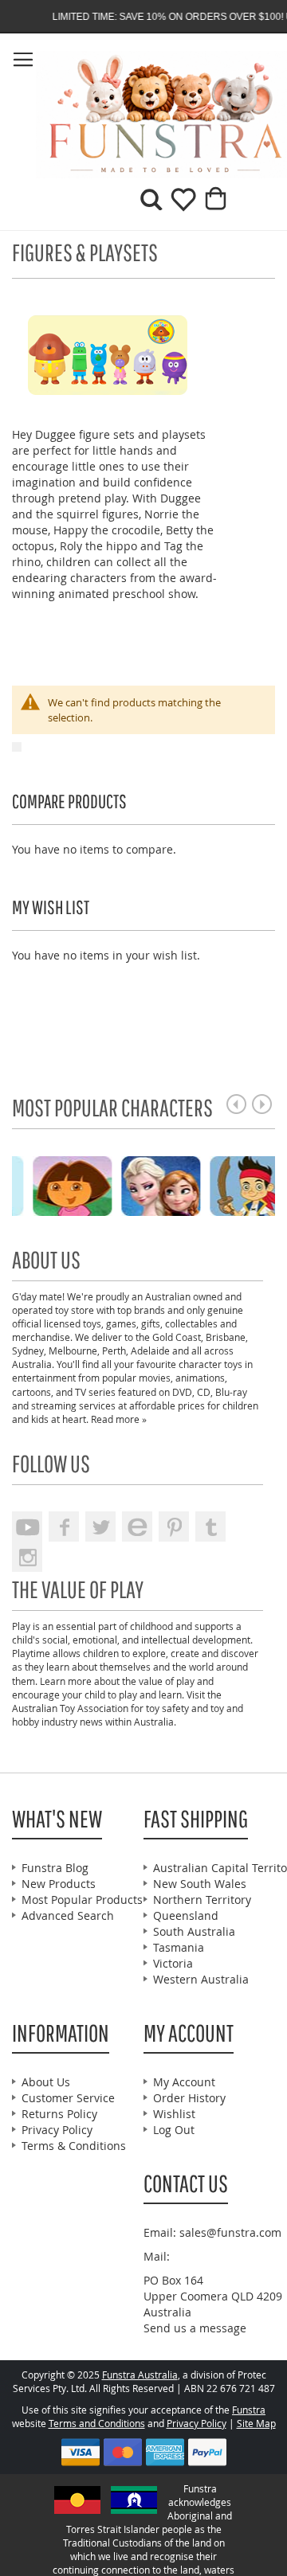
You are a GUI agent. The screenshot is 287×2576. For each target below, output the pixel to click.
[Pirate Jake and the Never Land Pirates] (185, 1184)
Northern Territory (202, 1900)
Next (262, 1104)
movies (155, 1378)
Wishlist (174, 2114)
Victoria (173, 1963)
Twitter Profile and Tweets (100, 1526)
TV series (95, 1392)
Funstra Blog (55, 1868)
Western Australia (201, 1979)
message (223, 2328)
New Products (59, 1884)
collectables (191, 1323)
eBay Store (137, 1526)
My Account (184, 2082)
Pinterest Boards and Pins (174, 1526)
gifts (151, 1323)
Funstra (249, 2410)
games (121, 1323)
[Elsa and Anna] (96, 1184)
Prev (236, 1104)
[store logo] (78, 115)
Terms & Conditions (74, 2146)
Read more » (119, 1419)
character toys (210, 1364)
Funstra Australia (140, 2375)
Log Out (174, 2130)
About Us (46, 2082)
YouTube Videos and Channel (27, 1526)
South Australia (194, 1931)
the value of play (158, 1681)
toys (92, 1323)
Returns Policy (59, 2114)
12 (22, 1104)
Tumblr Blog (210, 1526)
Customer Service (68, 2098)
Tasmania (179, 1947)
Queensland (186, 1915)
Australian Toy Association (70, 1708)
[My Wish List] (177, 205)
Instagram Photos (27, 1557)
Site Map (256, 2424)
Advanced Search (68, 1915)
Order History (189, 2098)
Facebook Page (64, 1526)
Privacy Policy (57, 2130)
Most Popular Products (82, 1900)
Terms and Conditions (97, 2424)
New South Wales (200, 1884)
